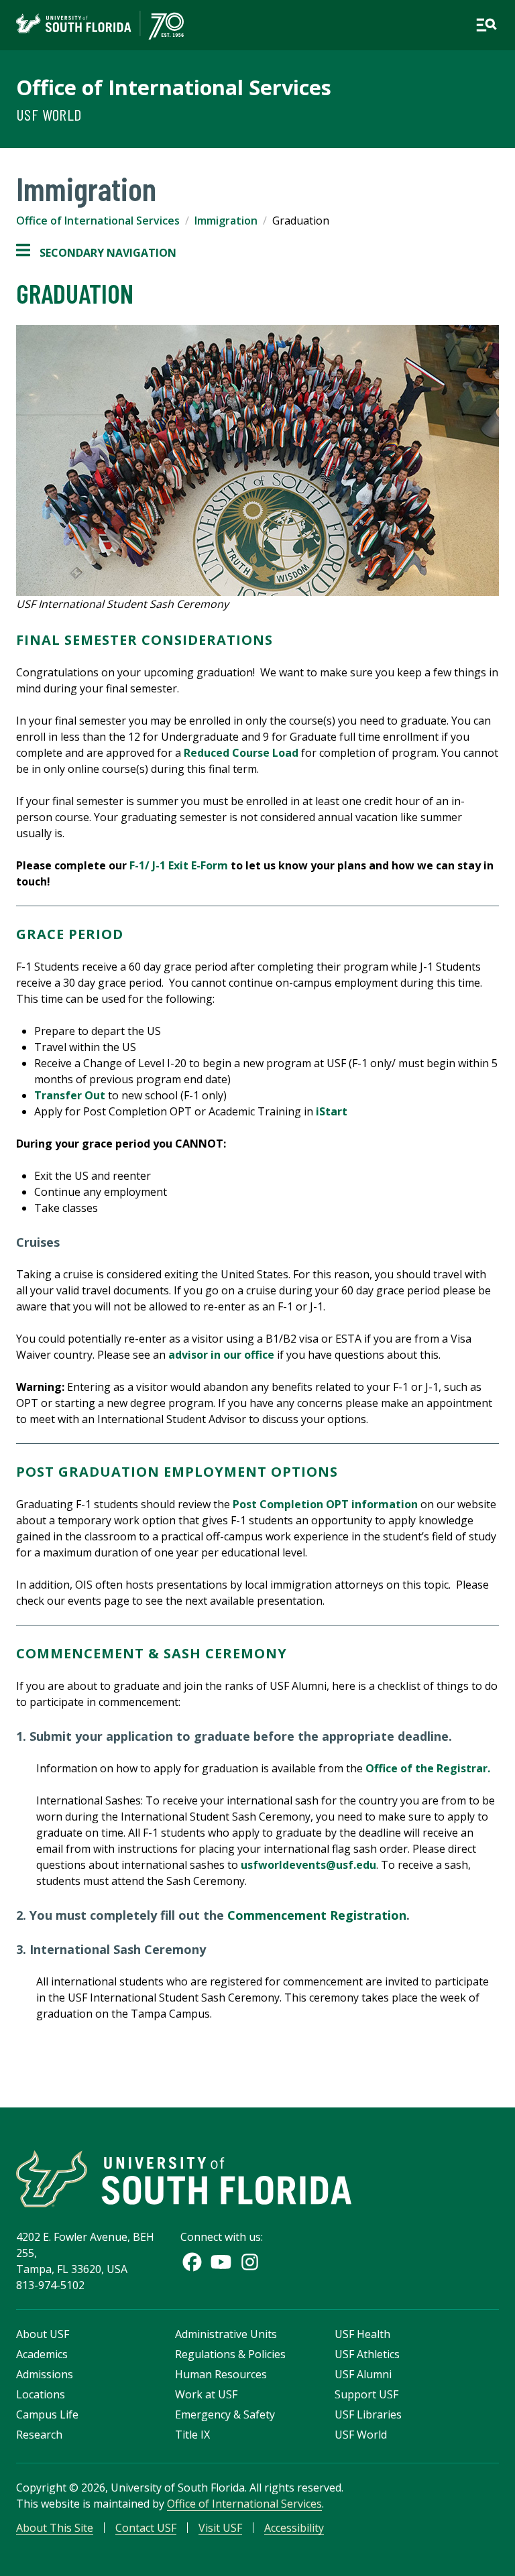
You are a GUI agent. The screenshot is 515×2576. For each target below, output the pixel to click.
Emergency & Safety (225, 2414)
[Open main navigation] (486, 25)
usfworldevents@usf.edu (308, 1865)
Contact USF (146, 2528)
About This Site (55, 2528)
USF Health (362, 2334)
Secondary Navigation (96, 253)
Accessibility (294, 2528)
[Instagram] (250, 2262)
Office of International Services (174, 87)
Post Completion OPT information (325, 1504)
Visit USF (220, 2528)
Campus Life (47, 2414)
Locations (41, 2394)
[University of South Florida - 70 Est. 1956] (100, 25)
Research (39, 2435)
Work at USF (206, 2394)
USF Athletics (367, 2354)
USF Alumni (363, 2374)
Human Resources (221, 2374)
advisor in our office (221, 1355)
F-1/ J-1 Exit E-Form (179, 865)
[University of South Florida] (184, 2179)
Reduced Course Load (242, 753)
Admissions (45, 2374)
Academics (42, 2354)
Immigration (226, 221)
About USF (43, 2334)
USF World (49, 114)
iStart (332, 1111)
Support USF (366, 2394)
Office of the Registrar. (428, 1768)
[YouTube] (221, 2262)
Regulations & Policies (230, 2354)
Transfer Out (70, 1095)
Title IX (192, 2435)
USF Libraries (368, 2414)
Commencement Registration (317, 1915)
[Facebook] (192, 2262)
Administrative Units (226, 2334)
